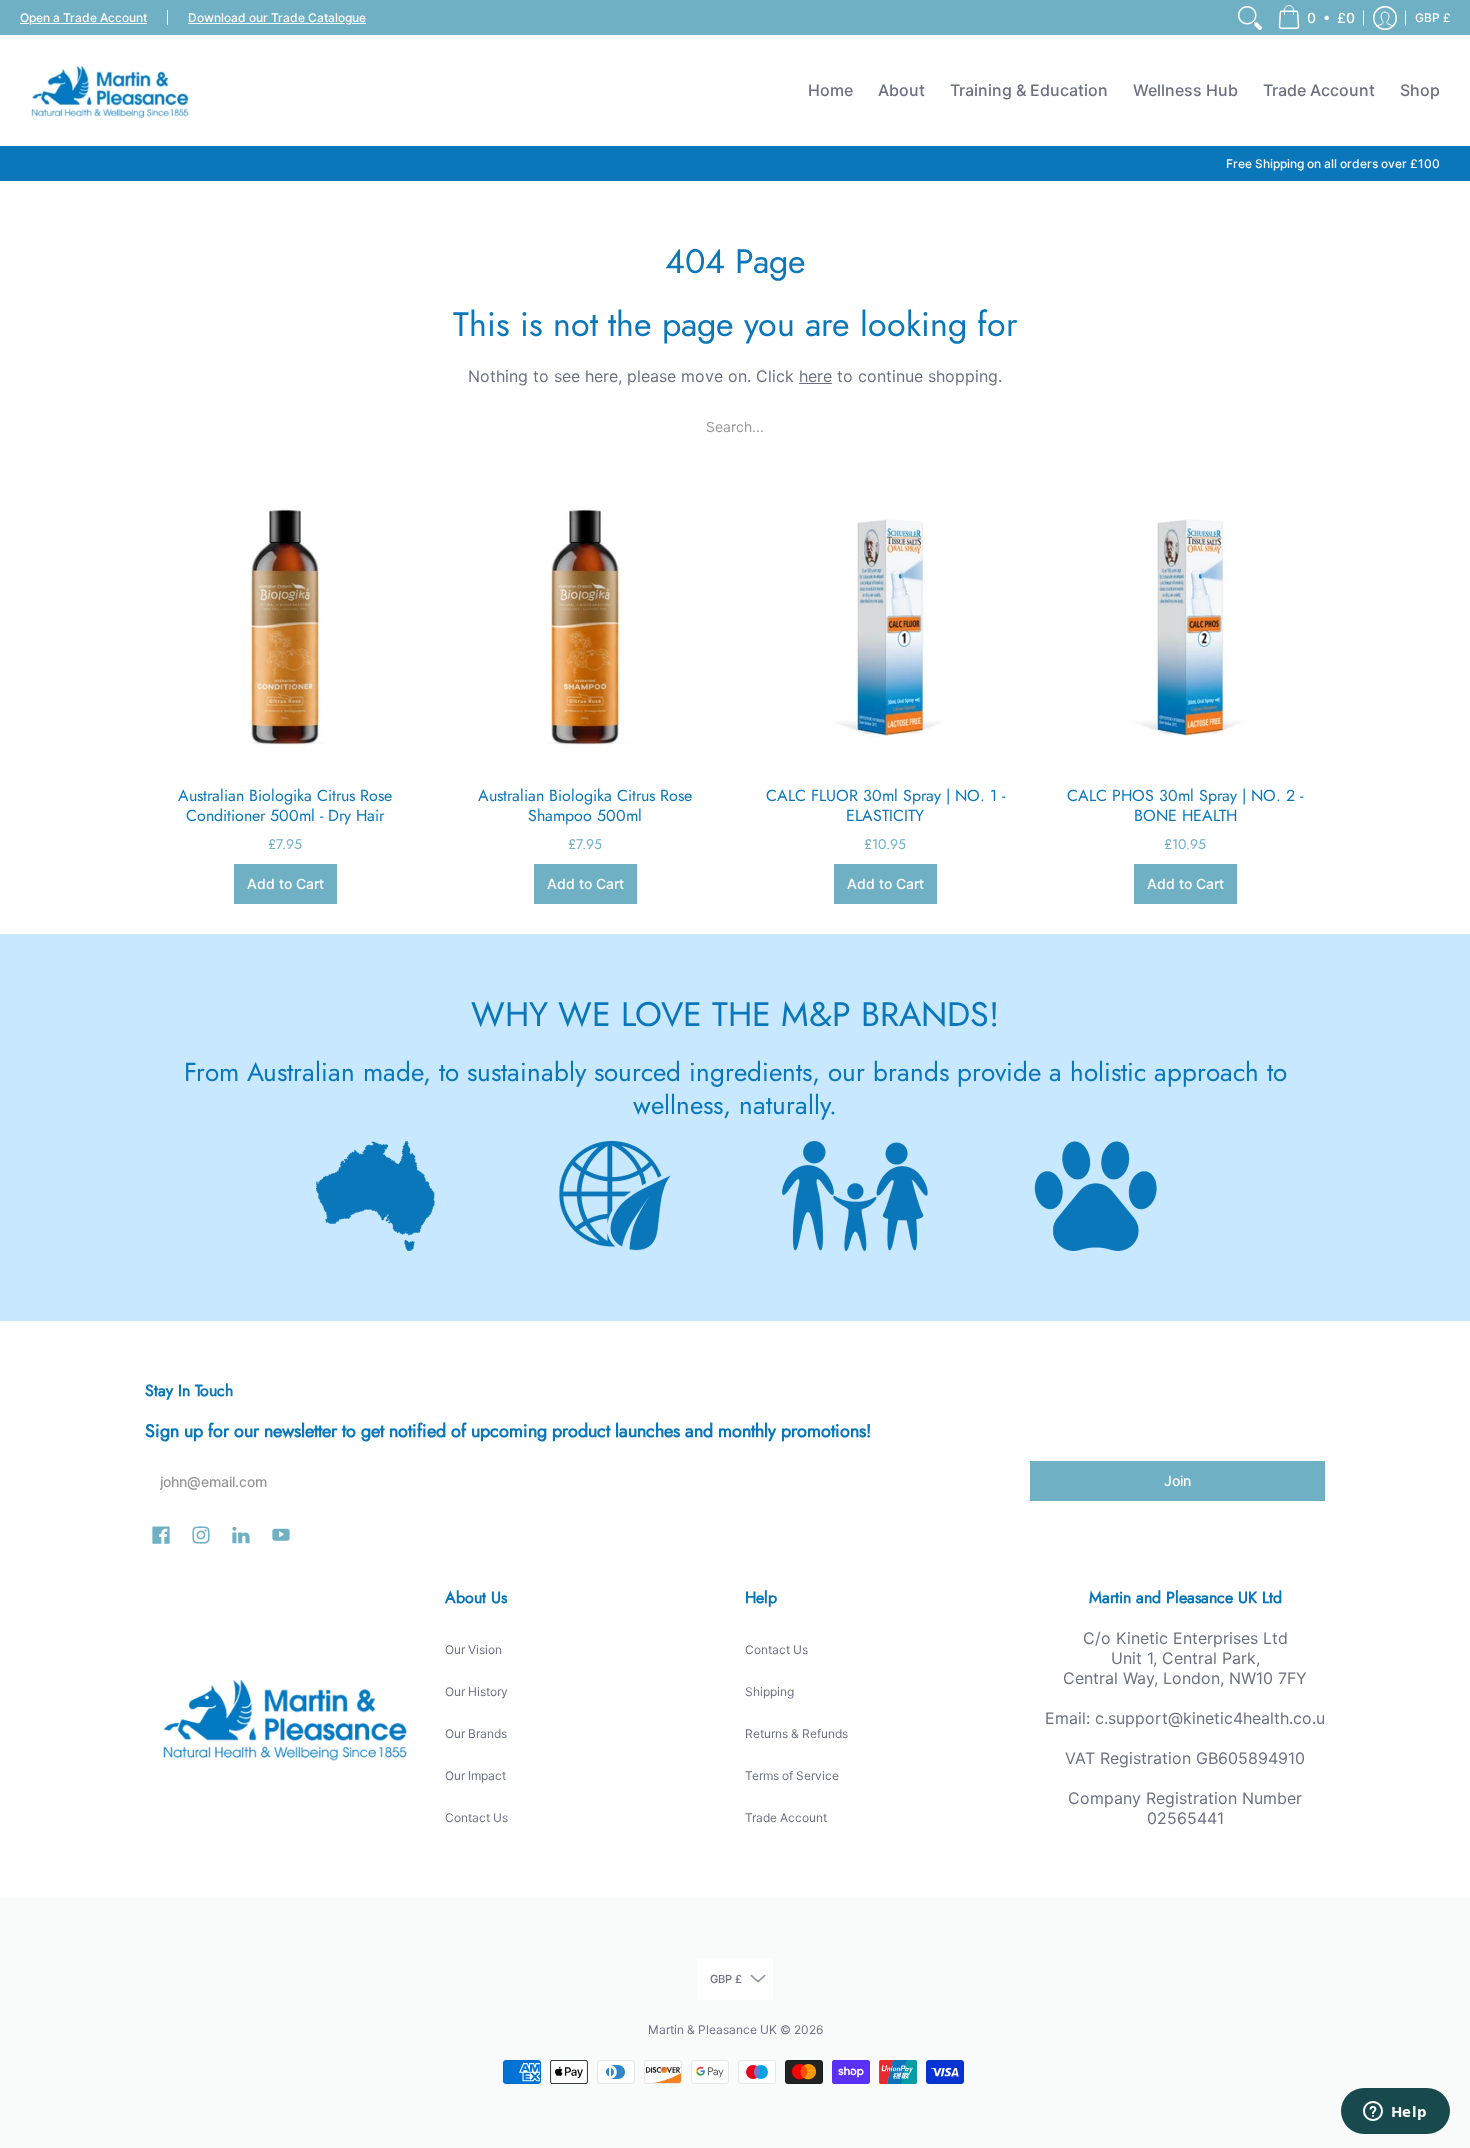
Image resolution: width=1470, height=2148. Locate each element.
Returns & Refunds (796, 1733)
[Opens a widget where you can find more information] (1395, 2113)
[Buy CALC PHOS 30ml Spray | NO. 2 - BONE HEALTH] (1185, 626)
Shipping (769, 1691)
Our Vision (473, 1649)
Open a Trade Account (83, 17)
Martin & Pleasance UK (712, 2029)
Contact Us (476, 1817)
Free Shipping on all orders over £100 (1333, 163)
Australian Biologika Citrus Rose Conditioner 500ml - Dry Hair (285, 805)
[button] (1316, 17)
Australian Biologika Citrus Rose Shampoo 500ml (585, 805)
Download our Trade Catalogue (277, 17)
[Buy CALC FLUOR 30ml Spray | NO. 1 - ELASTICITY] (885, 626)
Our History (476, 1691)
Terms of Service (792, 1775)
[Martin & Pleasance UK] (110, 90)
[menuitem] (1250, 17)
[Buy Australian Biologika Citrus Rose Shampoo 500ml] (585, 626)
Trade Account (786, 1817)
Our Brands (476, 1733)
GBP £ (1433, 17)
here (815, 376)
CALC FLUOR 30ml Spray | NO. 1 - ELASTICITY (885, 805)
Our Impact (475, 1775)
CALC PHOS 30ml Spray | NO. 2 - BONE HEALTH (1185, 805)
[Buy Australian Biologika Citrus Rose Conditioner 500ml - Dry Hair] (285, 626)
